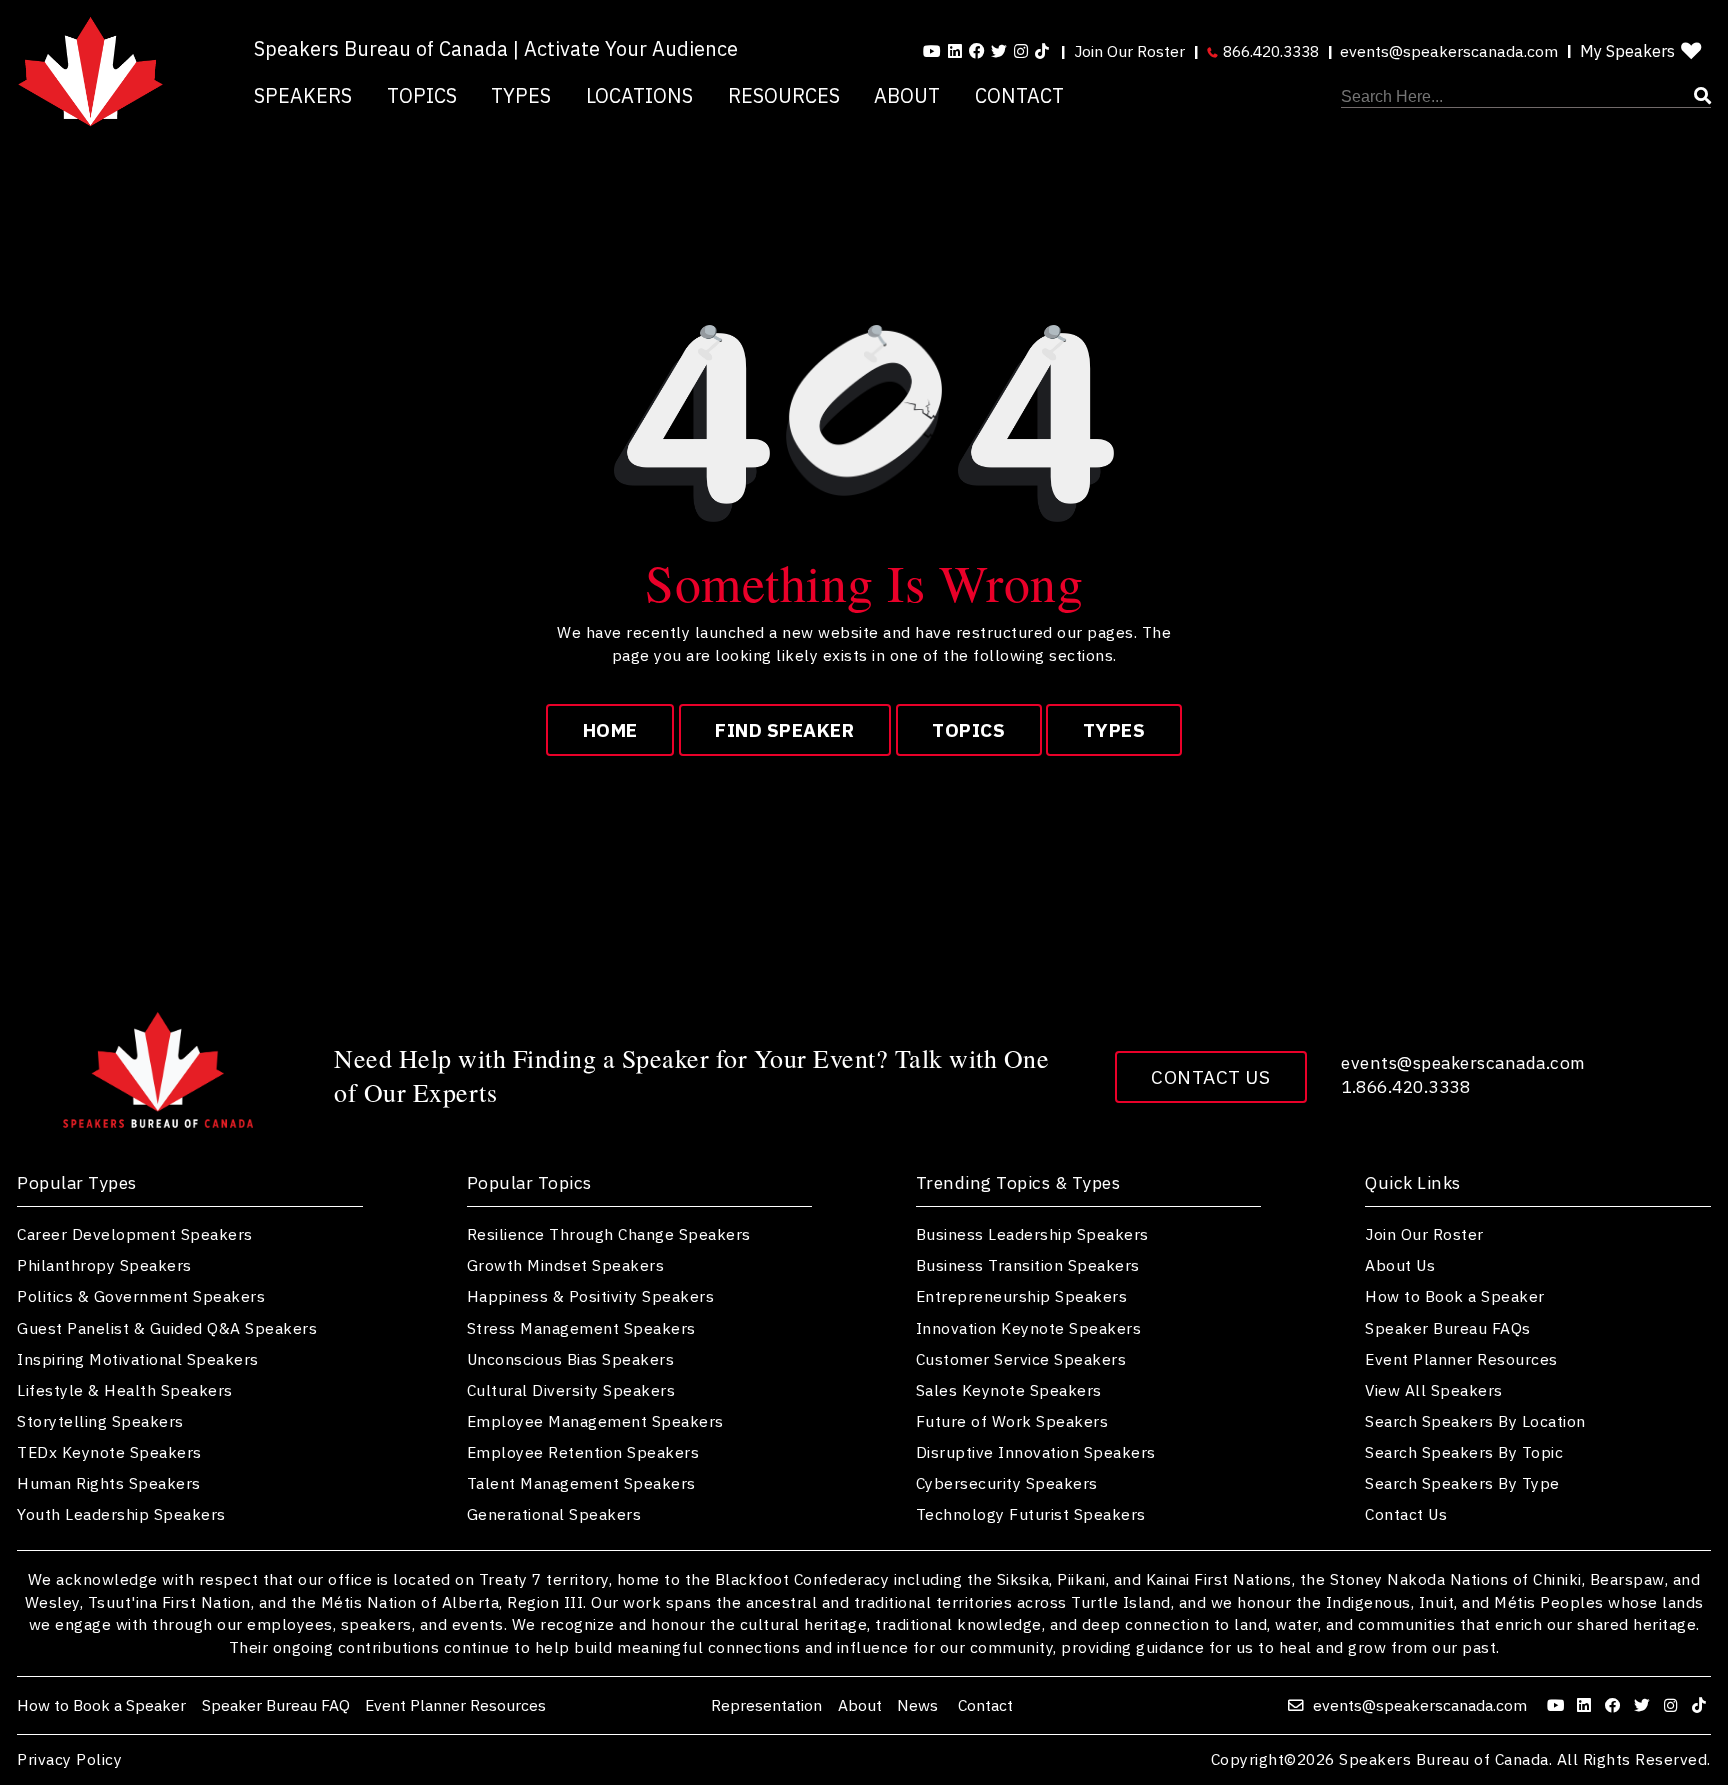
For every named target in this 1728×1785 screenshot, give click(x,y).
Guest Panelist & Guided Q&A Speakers (167, 1328)
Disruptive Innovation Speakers (1036, 1452)
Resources (784, 95)
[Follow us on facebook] (977, 51)
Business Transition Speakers (1028, 1265)
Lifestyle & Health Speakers (125, 1390)
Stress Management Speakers (581, 1328)
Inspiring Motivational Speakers (138, 1359)
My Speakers (1627, 51)
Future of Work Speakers (1012, 1421)
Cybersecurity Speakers (1007, 1483)
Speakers (303, 95)
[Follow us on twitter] (1644, 1705)
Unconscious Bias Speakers (571, 1359)
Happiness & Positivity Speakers (591, 1296)
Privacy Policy (69, 1760)
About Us (1400, 1265)
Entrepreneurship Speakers (1022, 1296)
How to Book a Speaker (1455, 1296)
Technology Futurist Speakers (1031, 1514)
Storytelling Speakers (100, 1421)
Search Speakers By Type (1462, 1483)
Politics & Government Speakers (141, 1296)
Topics (422, 95)
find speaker (784, 730)
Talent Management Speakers (581, 1483)
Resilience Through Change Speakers (609, 1234)
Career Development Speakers (135, 1234)
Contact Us (1210, 1077)
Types (521, 95)
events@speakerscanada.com (1449, 51)
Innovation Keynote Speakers (1029, 1328)
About (907, 95)
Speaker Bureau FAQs (1448, 1328)
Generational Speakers (554, 1514)
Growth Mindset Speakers (566, 1265)
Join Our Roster (1129, 51)
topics (968, 730)
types (1114, 730)
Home (610, 730)
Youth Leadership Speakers (121, 1514)
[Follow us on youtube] (932, 51)
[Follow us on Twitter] (999, 51)
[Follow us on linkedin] (955, 51)
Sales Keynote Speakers (1009, 1390)
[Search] (1526, 97)
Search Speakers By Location (1475, 1421)
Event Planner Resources (1461, 1359)
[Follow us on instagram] (1021, 51)
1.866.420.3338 (1405, 1086)
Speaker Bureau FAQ (276, 1705)
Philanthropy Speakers (104, 1265)
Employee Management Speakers (595, 1421)
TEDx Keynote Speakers (109, 1452)
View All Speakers (1434, 1390)
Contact (1019, 95)
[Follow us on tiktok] (1042, 51)
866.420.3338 (1269, 51)
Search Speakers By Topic (1464, 1452)
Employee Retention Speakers (583, 1452)
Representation (766, 1705)
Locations (639, 95)
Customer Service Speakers (1021, 1359)
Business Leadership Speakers (1032, 1234)
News (919, 1705)
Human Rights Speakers (109, 1483)
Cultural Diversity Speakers (571, 1390)
